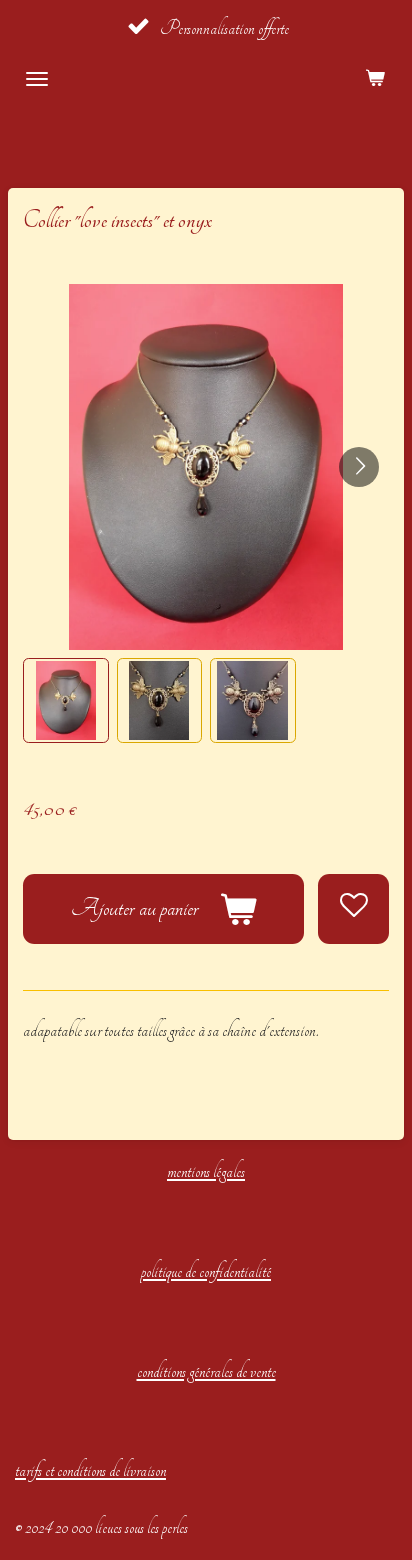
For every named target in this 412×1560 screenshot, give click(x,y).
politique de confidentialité (206, 1271)
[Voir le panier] (375, 79)
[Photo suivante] (359, 467)
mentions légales (206, 1171)
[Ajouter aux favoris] (353, 909)
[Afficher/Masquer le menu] (37, 79)
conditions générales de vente (206, 1371)
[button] (66, 701)
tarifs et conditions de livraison (90, 1470)
